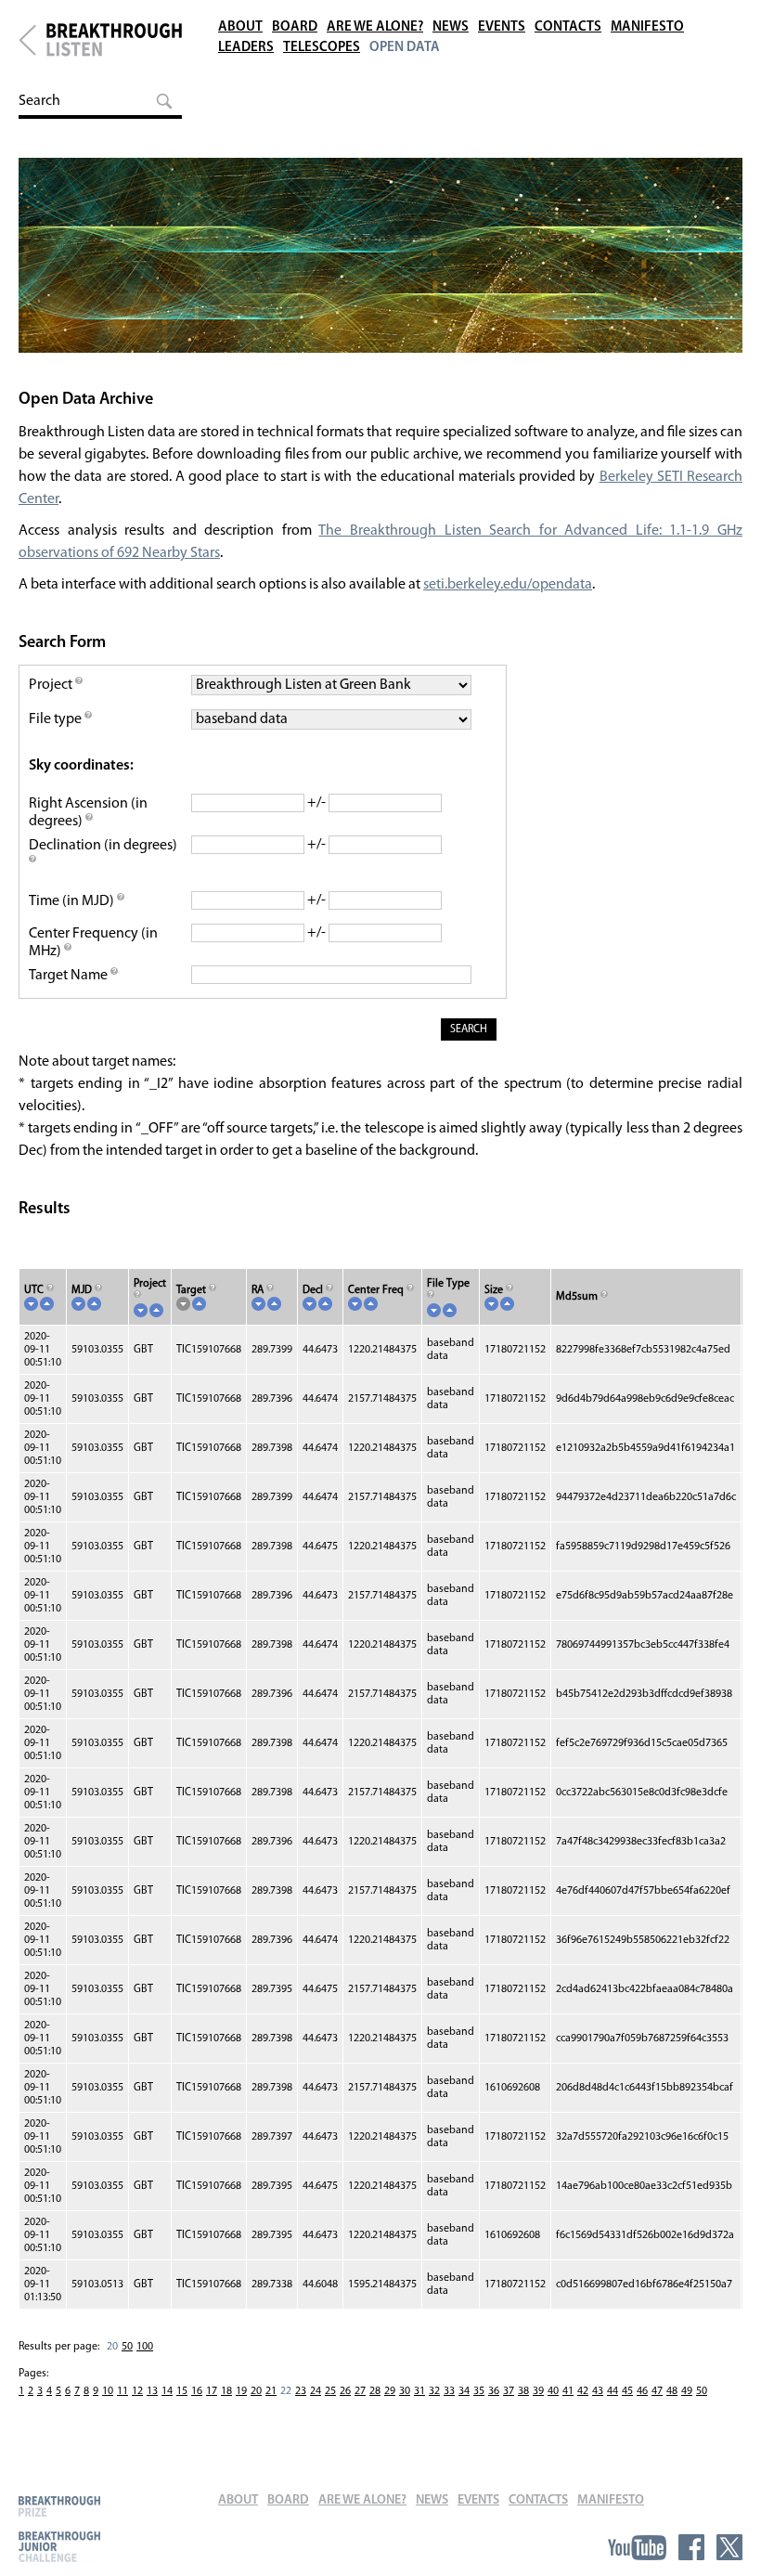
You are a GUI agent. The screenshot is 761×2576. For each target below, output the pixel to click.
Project (52, 685)
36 (494, 2391)
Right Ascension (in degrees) (88, 813)
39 (538, 2391)
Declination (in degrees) (103, 846)
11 (123, 2391)
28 (375, 2391)
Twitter (729, 2547)
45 (627, 2391)
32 (434, 2391)
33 (449, 2391)
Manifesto (647, 27)
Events (502, 27)
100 (145, 2347)
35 (479, 2391)
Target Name (70, 976)
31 (419, 2391)
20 (256, 2391)
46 (642, 2391)
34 (464, 2391)
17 (212, 2391)
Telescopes (322, 48)
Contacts (568, 27)
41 (568, 2391)
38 (523, 2391)
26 (345, 2391)
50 (127, 2347)
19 (241, 2391)
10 (108, 2391)
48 (672, 2391)
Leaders (246, 48)
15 (182, 2391)
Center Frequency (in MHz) (93, 943)
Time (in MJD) (73, 901)
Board (295, 27)
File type (57, 719)
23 (301, 2391)
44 (613, 2391)
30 (405, 2391)
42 (583, 2391)
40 (553, 2391)
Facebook (691, 2547)
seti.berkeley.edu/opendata (508, 585)
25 (330, 2391)
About (240, 27)
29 (390, 2391)
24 (316, 2391)
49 (687, 2391)
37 (509, 2391)
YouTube (637, 2547)
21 (271, 2391)
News (451, 27)
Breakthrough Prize (59, 2506)
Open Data (405, 48)
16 (197, 2391)
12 (137, 2391)
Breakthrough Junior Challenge (59, 2546)
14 (167, 2391)
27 (360, 2391)
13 (152, 2391)
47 (657, 2391)
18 (226, 2391)
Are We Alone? (375, 27)
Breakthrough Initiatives (27, 40)
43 (598, 2391)
